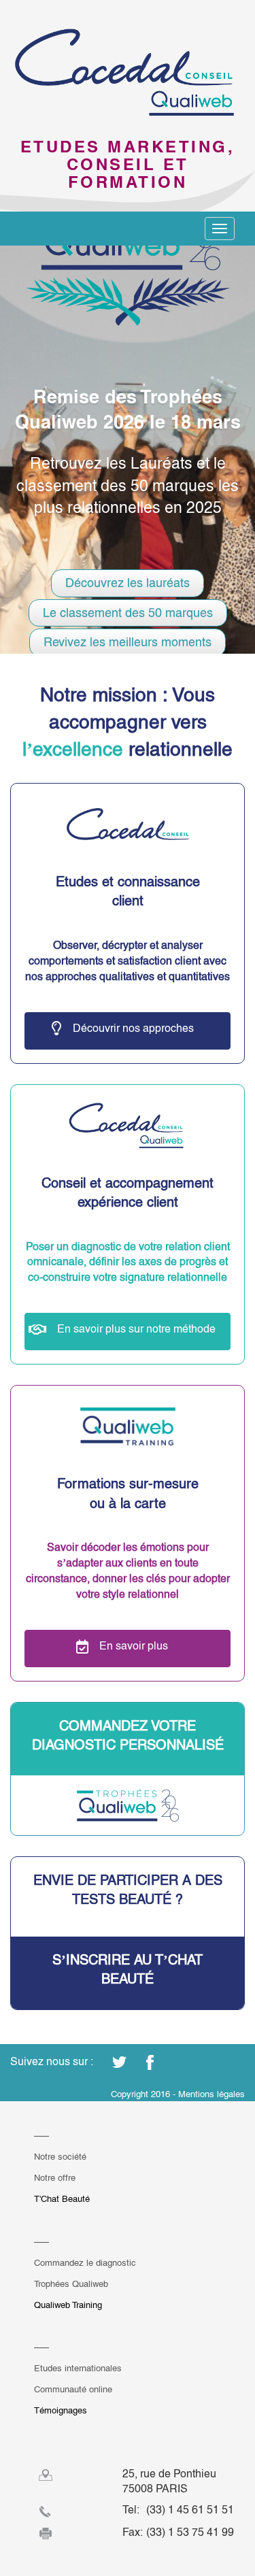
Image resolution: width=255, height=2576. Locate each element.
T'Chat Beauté (62, 2199)
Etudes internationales (78, 2368)
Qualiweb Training (68, 2305)
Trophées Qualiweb (71, 2284)
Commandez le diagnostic (85, 2263)
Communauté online (73, 2389)
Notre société (60, 2157)
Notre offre (55, 2178)
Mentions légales (211, 2094)
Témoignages (61, 2410)
